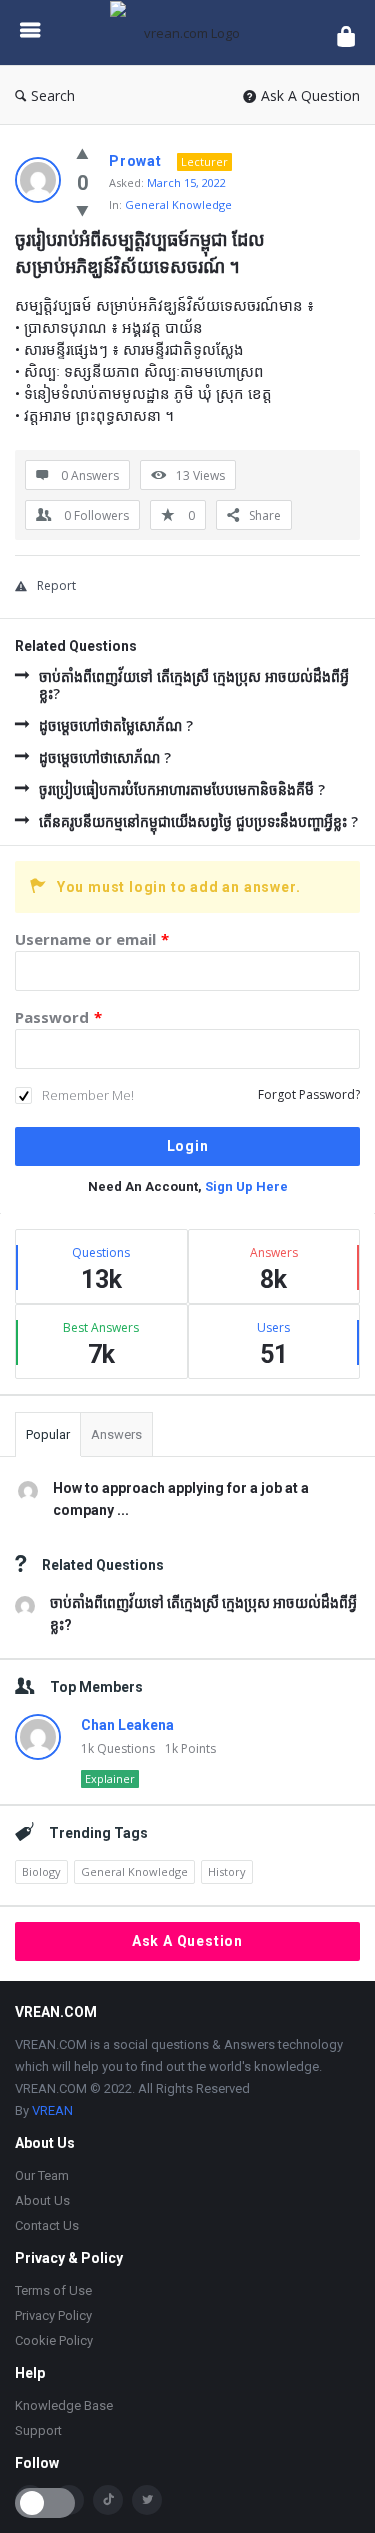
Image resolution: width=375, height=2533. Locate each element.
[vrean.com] (188, 32)
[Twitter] (147, 2500)
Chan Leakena (127, 1725)
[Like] (82, 153)
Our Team (42, 2175)
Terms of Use (53, 2290)
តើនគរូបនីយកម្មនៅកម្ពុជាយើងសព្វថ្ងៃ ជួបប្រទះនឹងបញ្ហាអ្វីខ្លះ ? (198, 821)
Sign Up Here (246, 1186)
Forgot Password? (309, 1094)
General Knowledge (178, 204)
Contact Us (47, 2225)
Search (53, 95)
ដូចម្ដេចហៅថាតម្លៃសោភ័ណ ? (116, 725)
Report (56, 585)
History (227, 1871)
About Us (42, 2200)
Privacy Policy (53, 2315)
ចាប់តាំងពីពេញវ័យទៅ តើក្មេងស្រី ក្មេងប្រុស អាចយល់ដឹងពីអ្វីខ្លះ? (194, 685)
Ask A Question (310, 95)
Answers (116, 1434)
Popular (48, 1434)
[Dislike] (82, 210)
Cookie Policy (54, 2340)
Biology (41, 1871)
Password (58, 1017)
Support (38, 2430)
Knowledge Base (64, 2405)
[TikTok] (108, 2500)
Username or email (92, 939)
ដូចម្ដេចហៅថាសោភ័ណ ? (105, 757)
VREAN (52, 2110)
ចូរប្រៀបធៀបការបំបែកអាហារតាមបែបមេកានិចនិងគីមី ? (182, 789)
